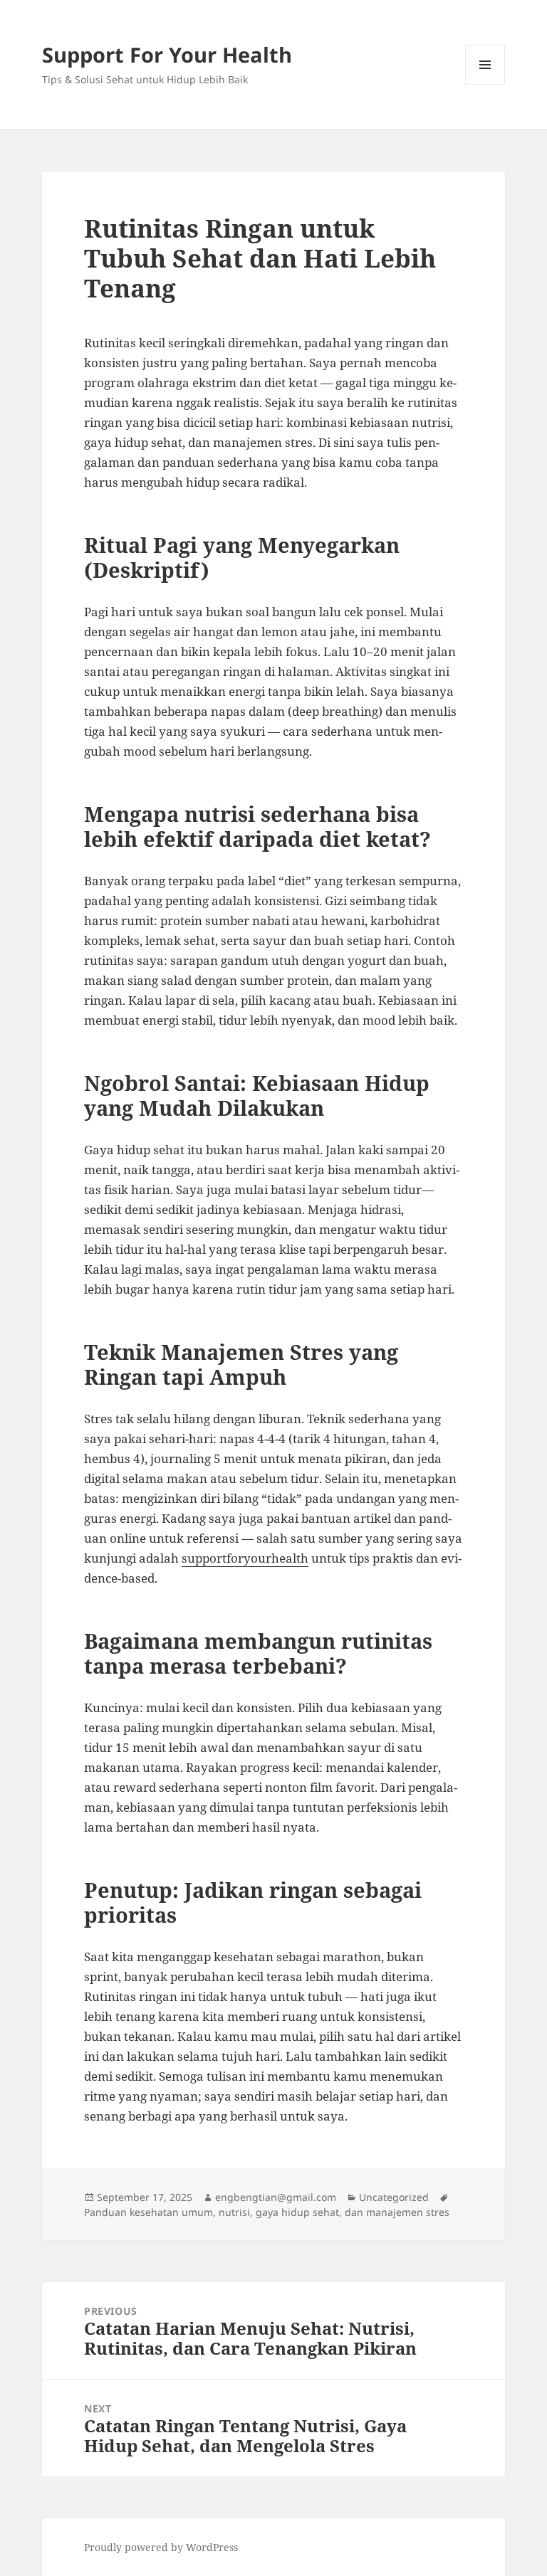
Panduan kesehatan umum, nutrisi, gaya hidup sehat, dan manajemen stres (267, 2212)
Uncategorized (394, 2197)
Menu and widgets (485, 84)
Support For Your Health (167, 54)
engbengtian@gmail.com (276, 2197)
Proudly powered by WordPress (161, 2547)
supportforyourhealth (245, 1558)
